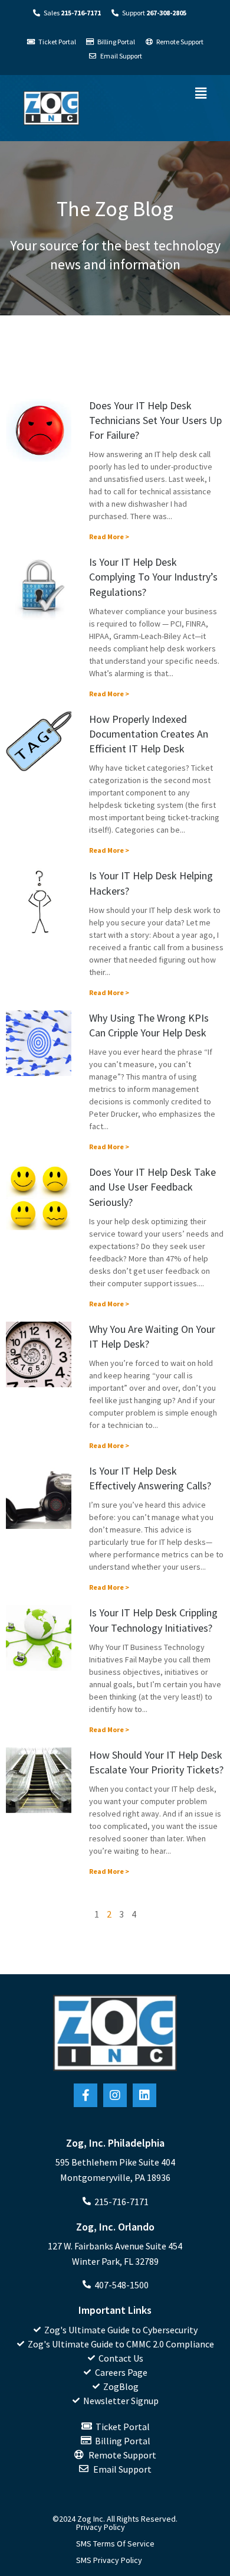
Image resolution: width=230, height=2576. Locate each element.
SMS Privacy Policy (109, 2560)
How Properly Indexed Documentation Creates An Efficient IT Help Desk (149, 734)
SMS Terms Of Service (115, 2544)
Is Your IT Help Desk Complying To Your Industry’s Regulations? (153, 577)
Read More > (109, 537)
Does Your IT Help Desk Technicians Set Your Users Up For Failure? (155, 420)
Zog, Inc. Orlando (115, 2227)
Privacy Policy (101, 2527)
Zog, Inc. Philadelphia (115, 2143)
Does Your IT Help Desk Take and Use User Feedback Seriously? (152, 1187)
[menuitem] (115, 2330)
